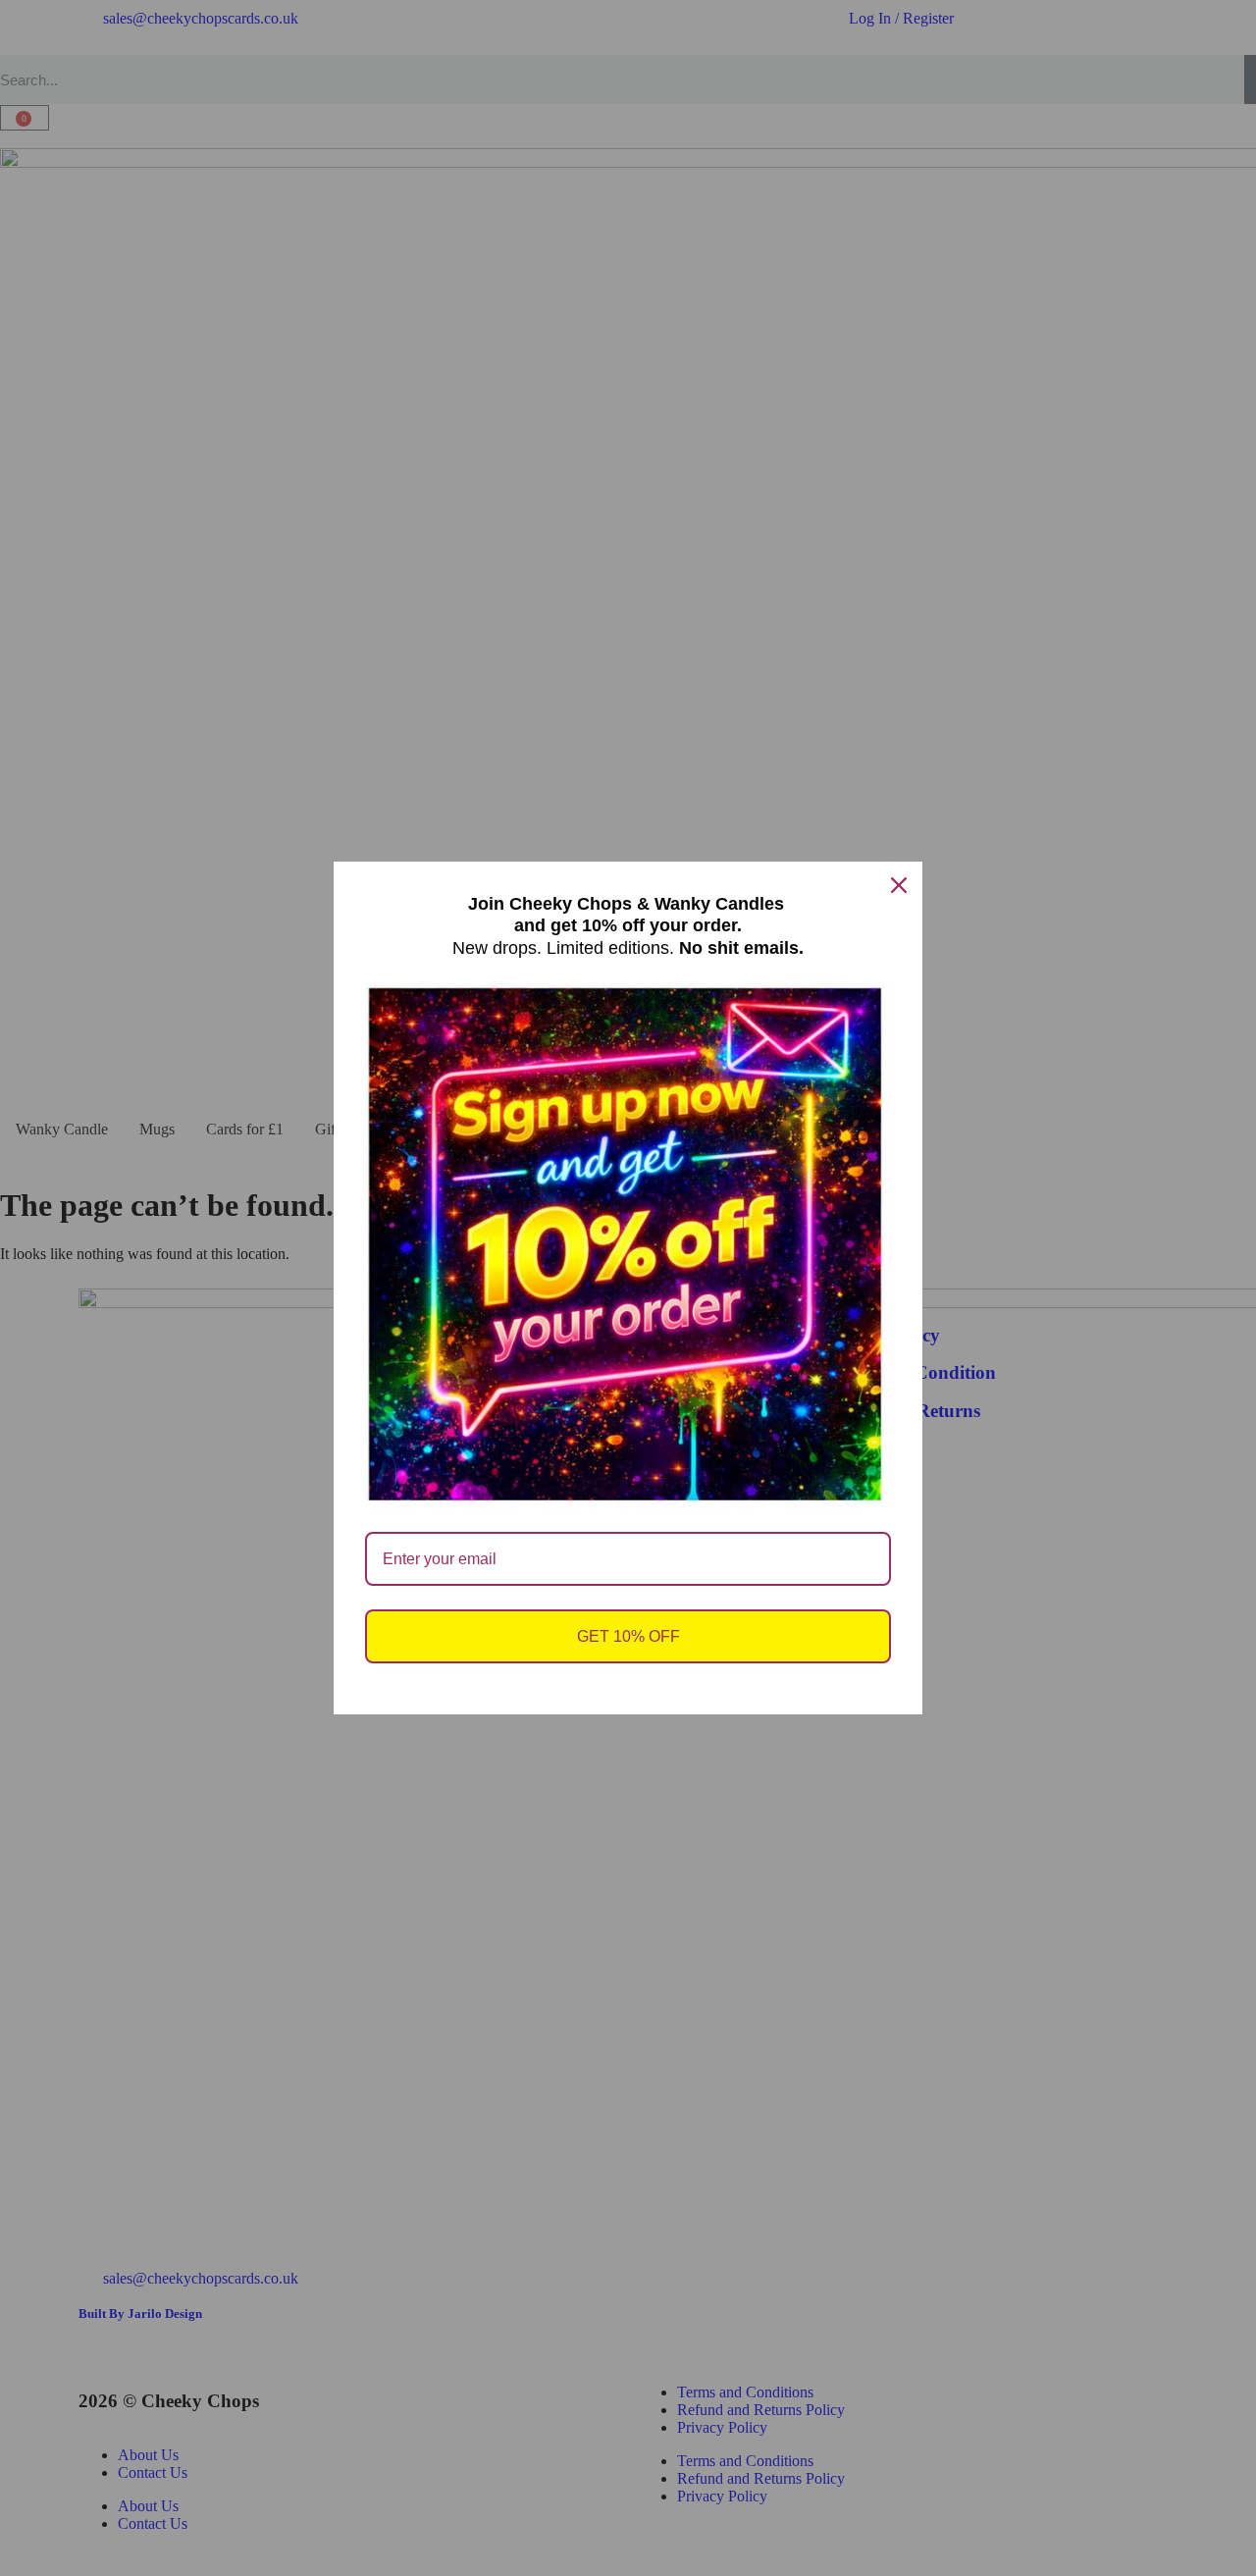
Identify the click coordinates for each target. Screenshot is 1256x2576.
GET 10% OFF (628, 1636)
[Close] (899, 885)
